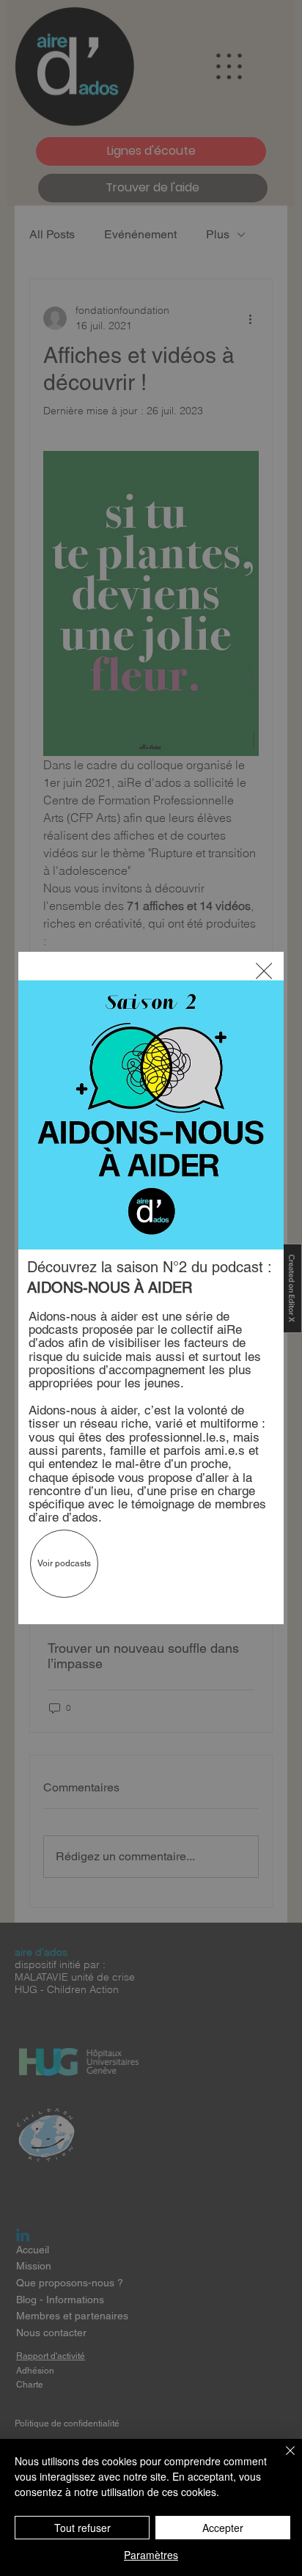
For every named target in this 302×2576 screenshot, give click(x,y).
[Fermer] (281, 2459)
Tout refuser (82, 2528)
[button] (264, 972)
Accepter (223, 2528)
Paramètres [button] (151, 2555)
